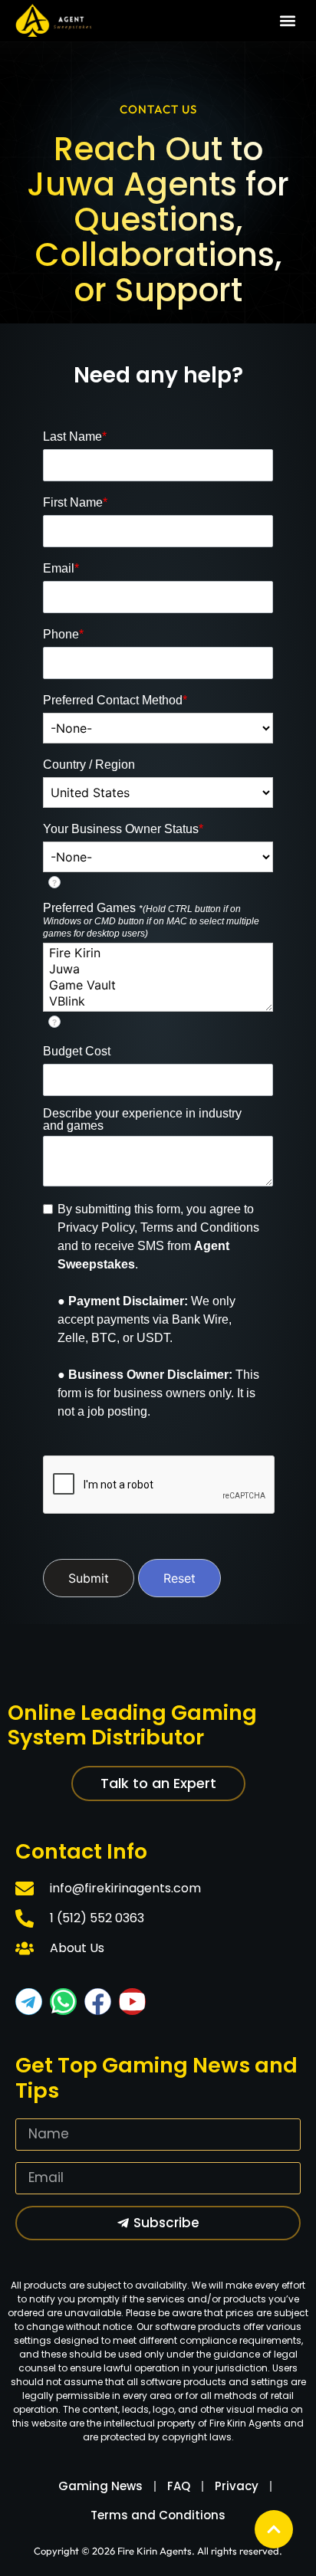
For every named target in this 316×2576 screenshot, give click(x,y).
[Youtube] (132, 2002)
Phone (63, 635)
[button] (288, 21)
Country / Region (89, 765)
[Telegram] (29, 2002)
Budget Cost (77, 1052)
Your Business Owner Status (123, 829)
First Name (75, 503)
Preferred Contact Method (115, 701)
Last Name (75, 437)
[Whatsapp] (63, 2002)
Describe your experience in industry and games (142, 1120)
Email (61, 569)
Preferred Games (151, 920)
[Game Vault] (158, 985)
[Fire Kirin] (158, 953)
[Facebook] (98, 2002)
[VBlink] (158, 1001)
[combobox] (158, 728)
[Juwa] (158, 969)
